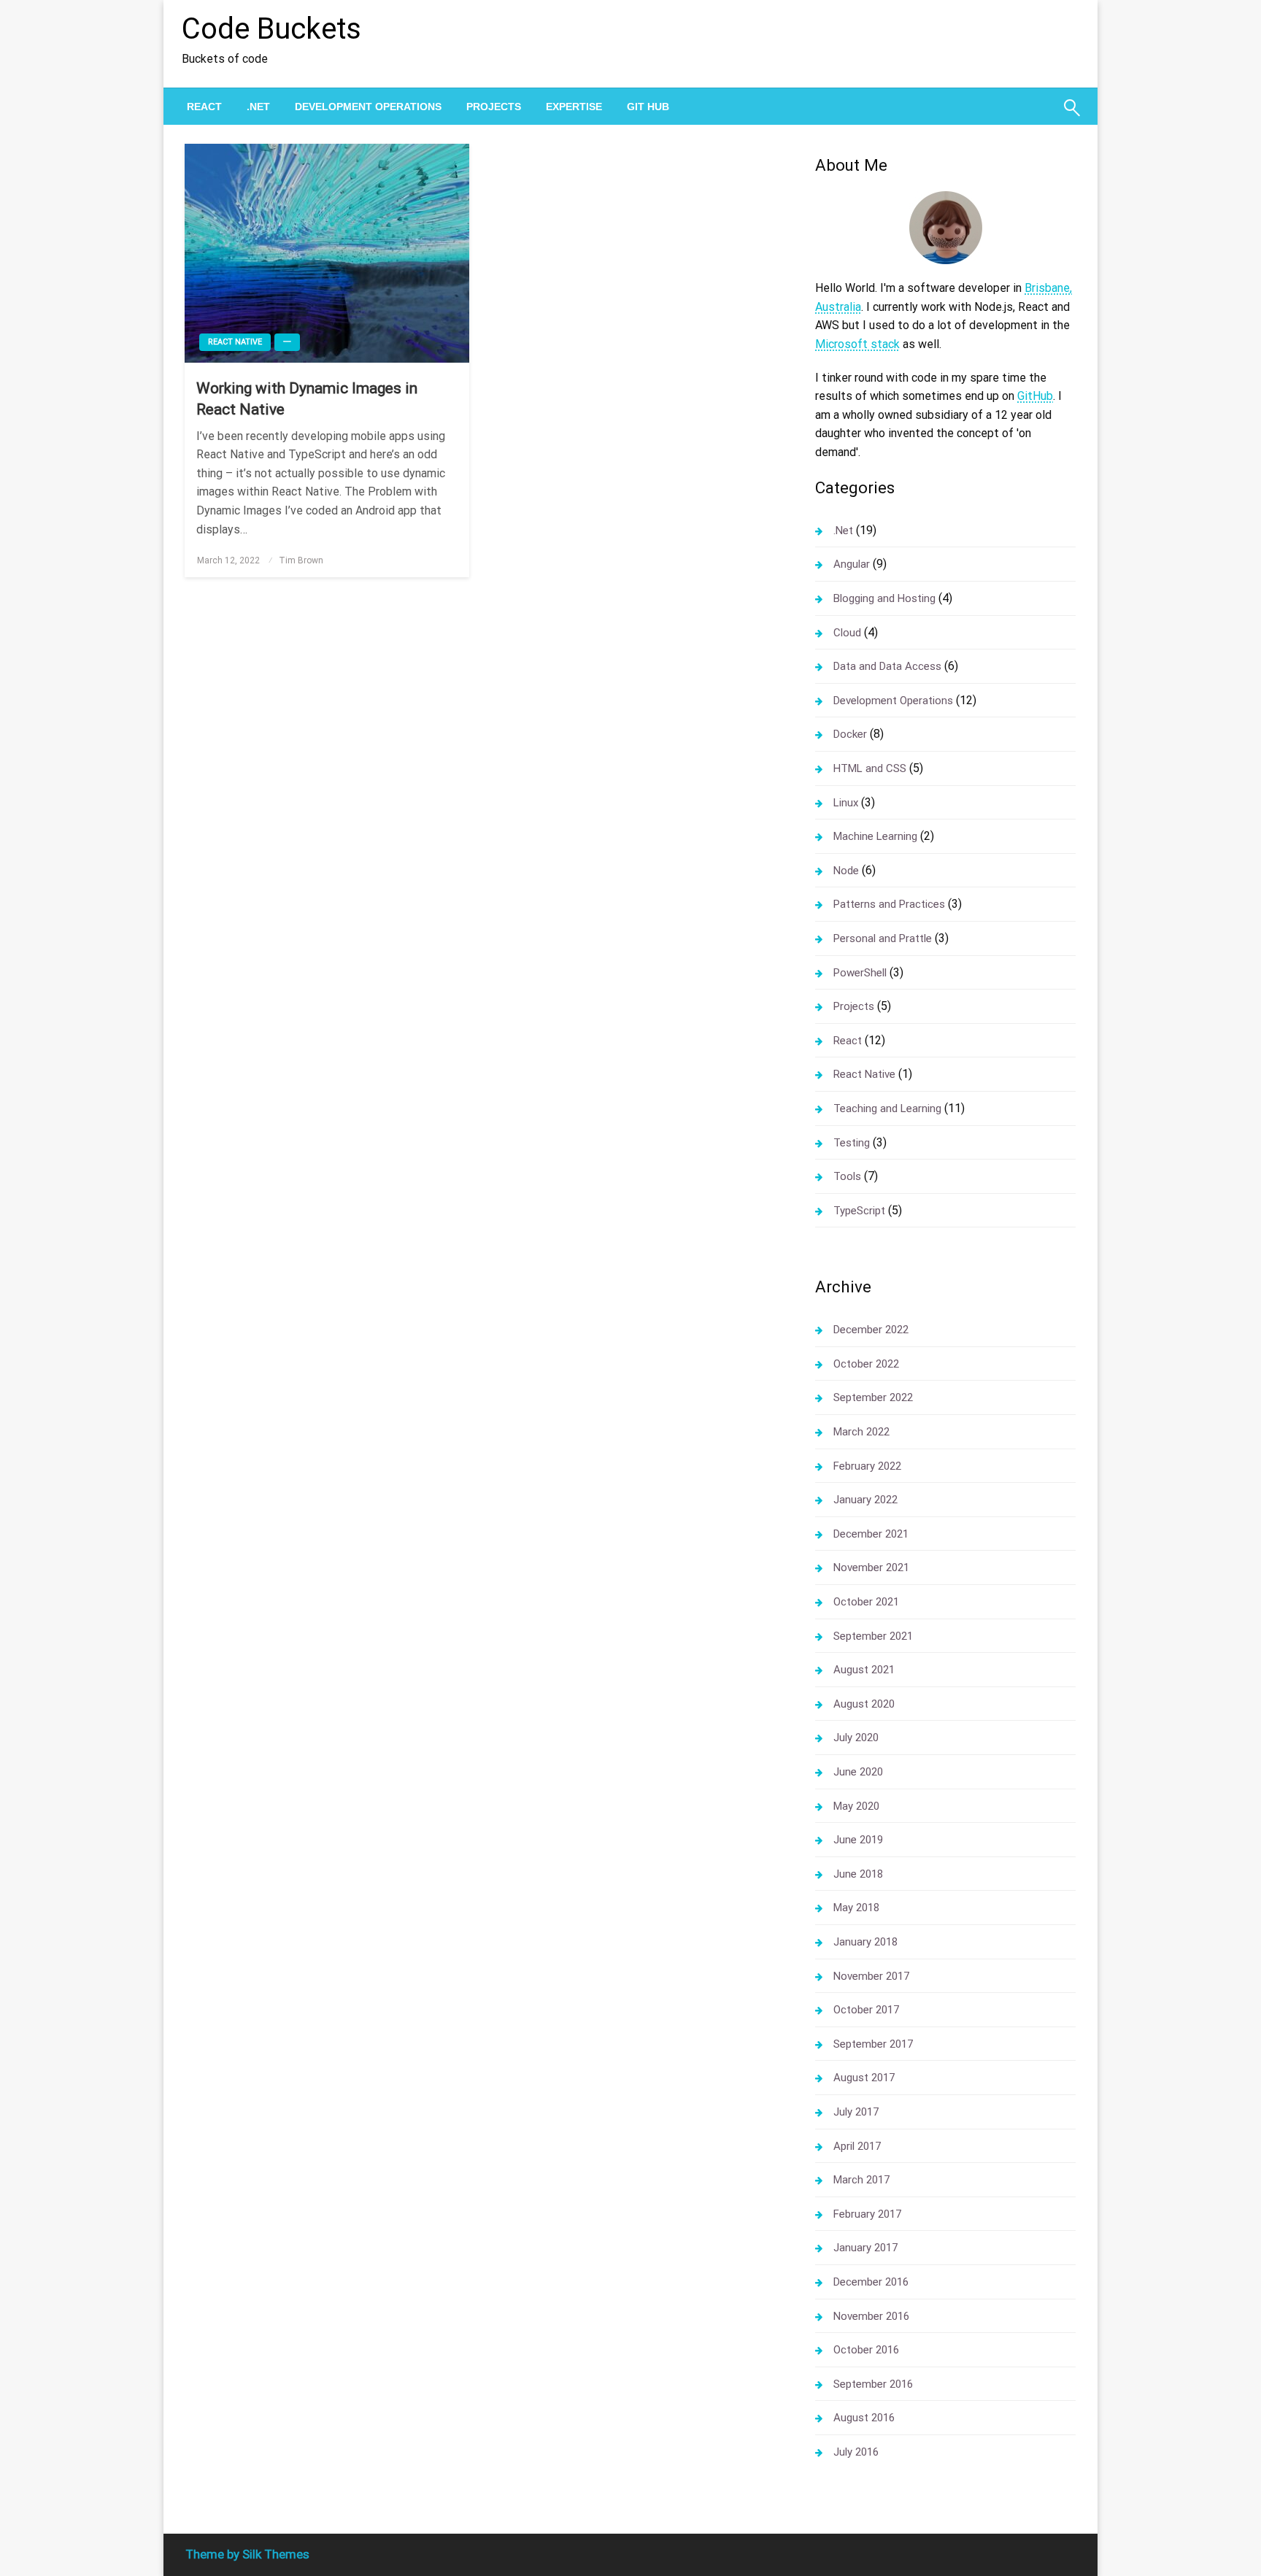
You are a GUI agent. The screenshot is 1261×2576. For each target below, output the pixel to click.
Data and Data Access (887, 666)
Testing (852, 1143)
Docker (850, 734)
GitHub (1035, 396)
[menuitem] (204, 107)
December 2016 (871, 2282)
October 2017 (866, 2010)
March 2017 (861, 2180)
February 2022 (867, 1466)
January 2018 (865, 1942)
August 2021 (864, 1670)
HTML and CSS (870, 768)
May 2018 (856, 1908)
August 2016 (864, 2418)
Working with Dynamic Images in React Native (307, 399)
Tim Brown (301, 560)
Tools (847, 1176)
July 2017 (856, 2112)
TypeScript (859, 1211)
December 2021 (871, 1534)
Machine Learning (875, 836)
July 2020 (856, 1738)
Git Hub (648, 107)
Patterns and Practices (889, 904)
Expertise (574, 107)
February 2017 (867, 2214)
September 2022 (873, 1397)
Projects (494, 107)
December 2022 (871, 1330)
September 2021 (873, 1636)
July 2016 (856, 2452)
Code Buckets (271, 29)
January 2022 (865, 1500)
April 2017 (857, 2146)
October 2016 (866, 2350)
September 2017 (873, 2044)
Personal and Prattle (883, 938)
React (204, 107)
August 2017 (864, 2078)
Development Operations (368, 107)
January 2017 (865, 2248)
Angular (852, 564)
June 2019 (858, 1840)
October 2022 (866, 1364)
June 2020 (858, 1772)
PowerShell (860, 973)
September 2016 (873, 2384)
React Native (235, 342)
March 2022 (861, 1432)
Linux (846, 803)
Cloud (847, 633)
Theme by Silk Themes (247, 2554)
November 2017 (871, 1976)
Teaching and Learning (887, 1108)
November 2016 (871, 2316)
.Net (258, 107)
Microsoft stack (857, 344)
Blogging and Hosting (884, 598)
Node (846, 871)
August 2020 (864, 1704)
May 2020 (856, 1806)
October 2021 (866, 1602)
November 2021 (871, 1567)
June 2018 (858, 1874)
